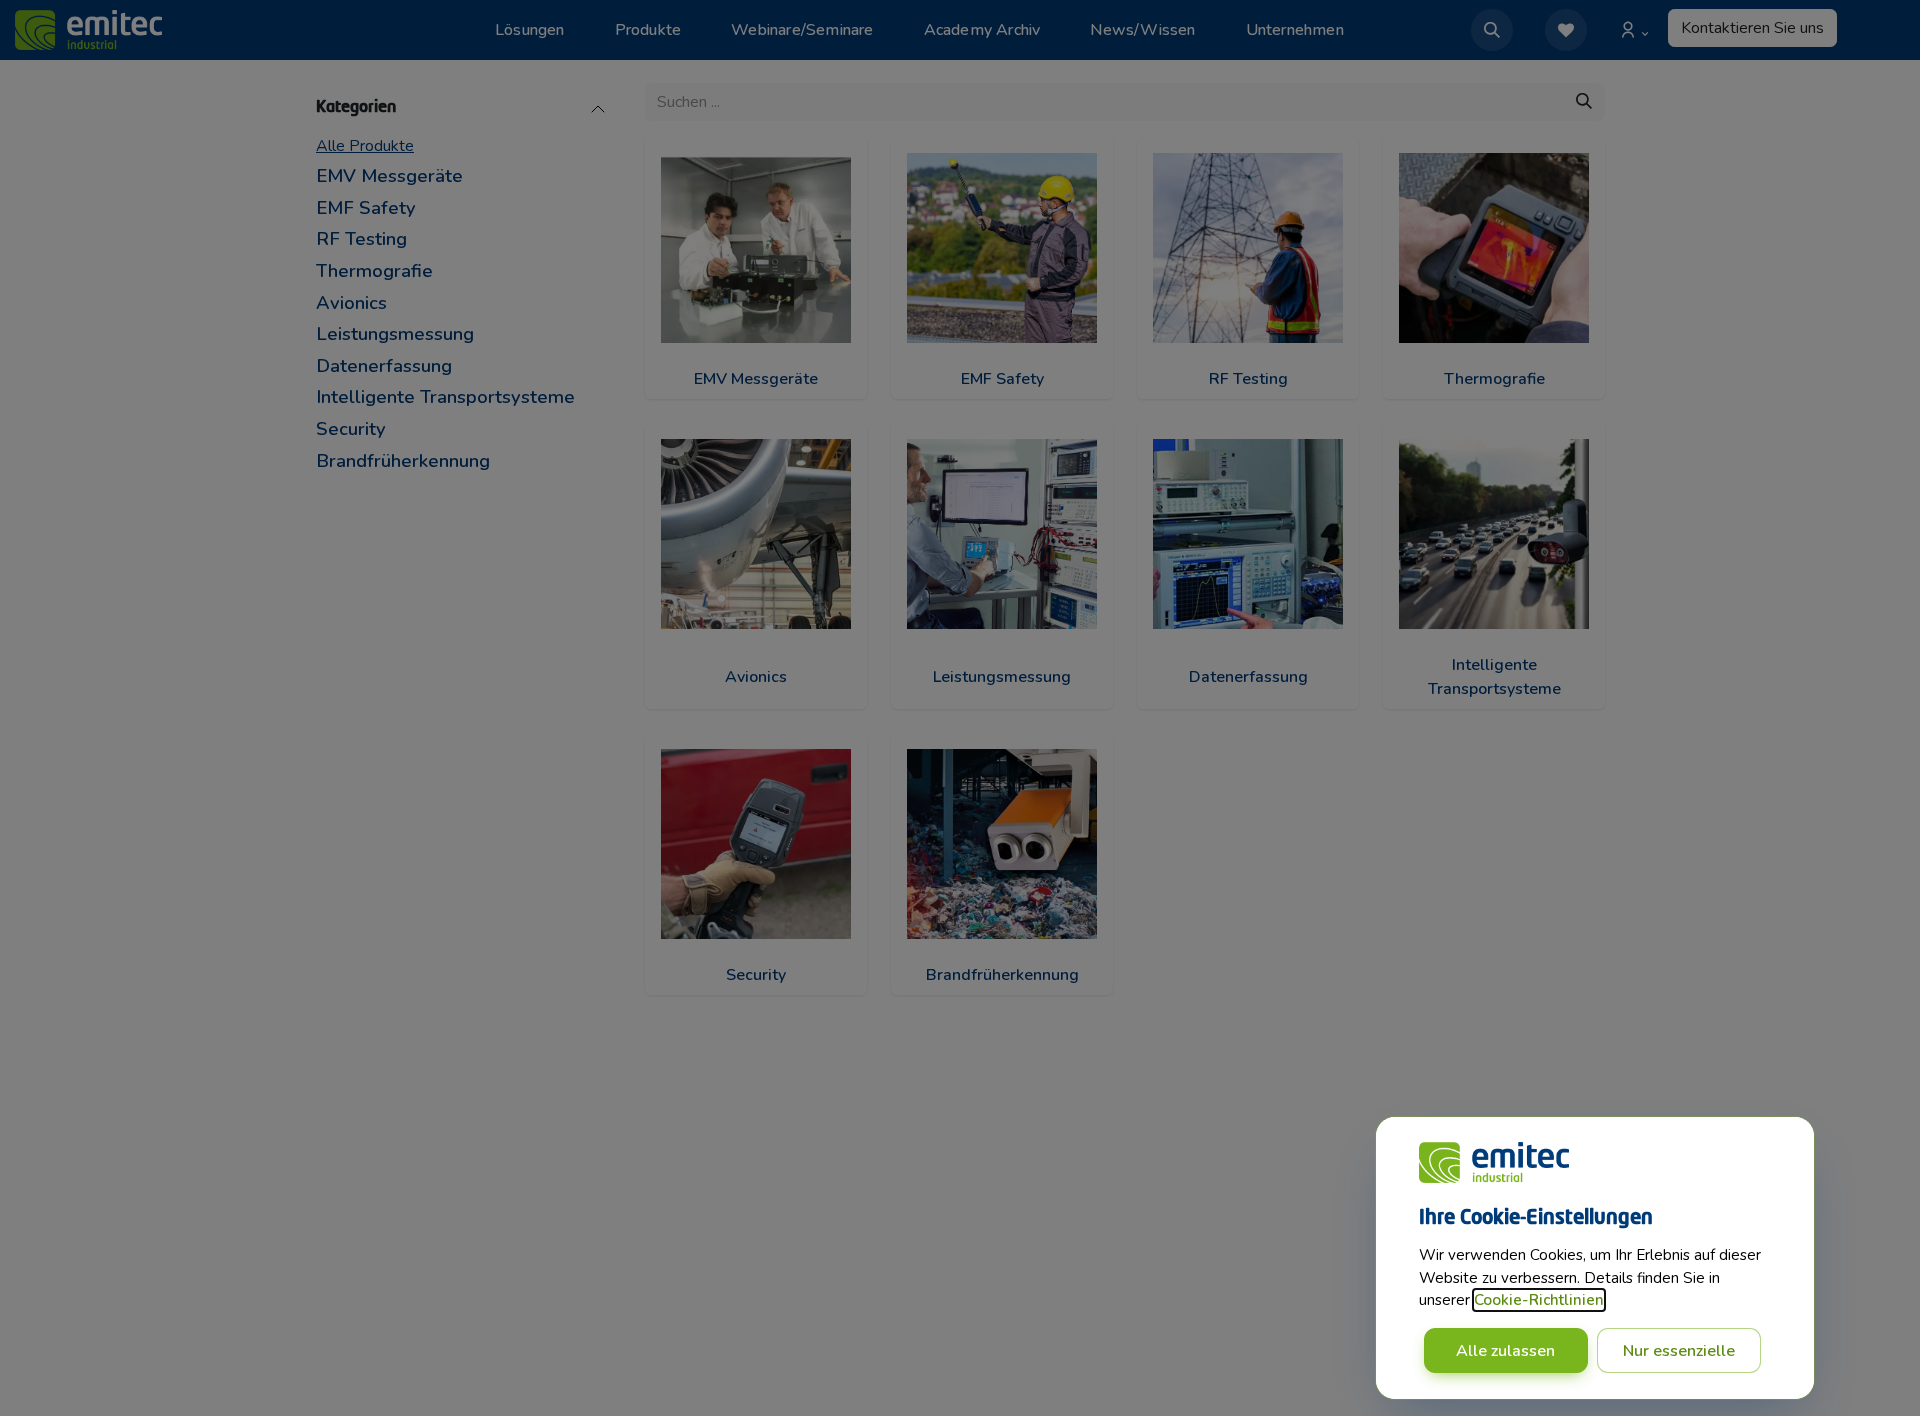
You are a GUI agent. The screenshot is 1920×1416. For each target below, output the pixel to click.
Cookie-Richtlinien (1539, 1300)
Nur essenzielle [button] (1679, 1351)
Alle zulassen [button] (1505, 1351)
